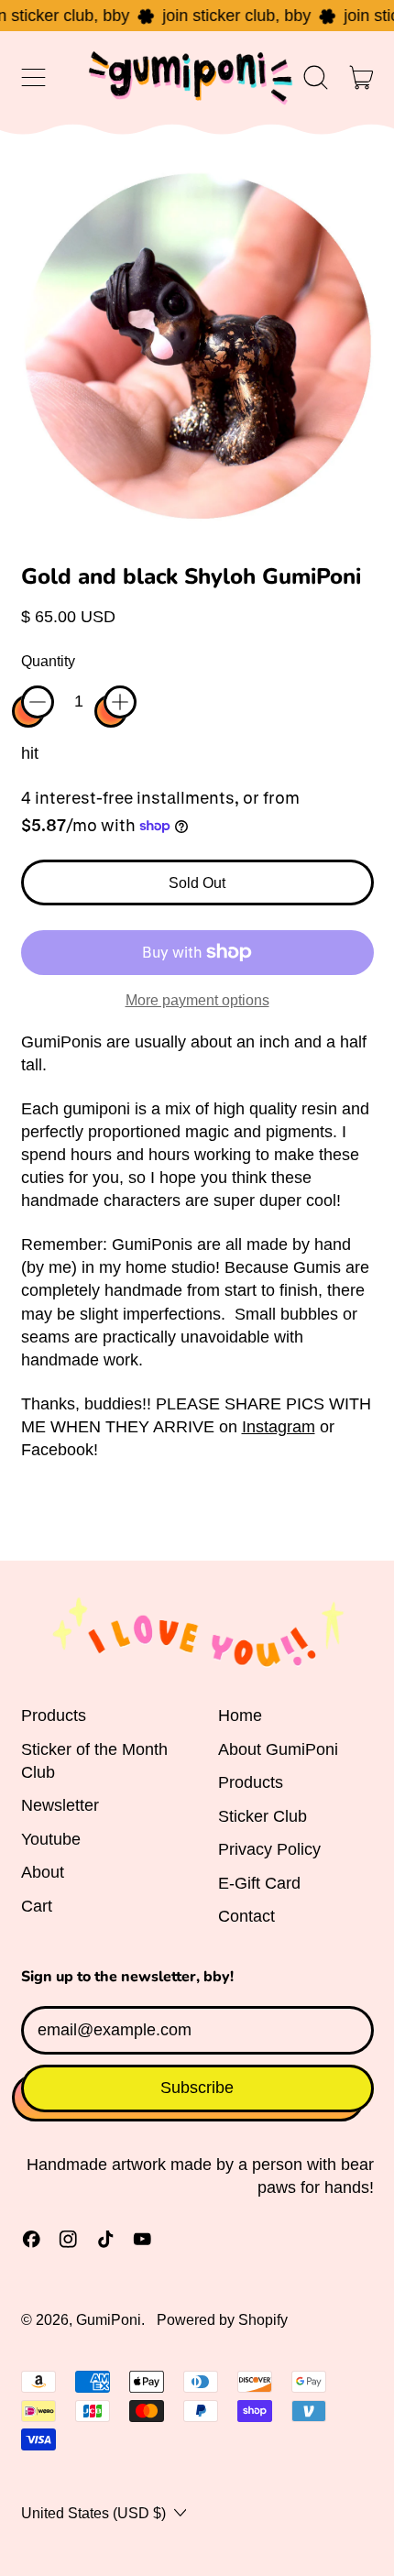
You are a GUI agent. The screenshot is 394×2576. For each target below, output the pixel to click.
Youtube (51, 1839)
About (43, 1872)
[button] (316, 78)
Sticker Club (263, 1816)
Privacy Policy (269, 1849)
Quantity (48, 661)
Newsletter (60, 1805)
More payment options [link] (197, 1000)
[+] (120, 702)
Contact (246, 1916)
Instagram (279, 1427)
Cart (37, 1906)
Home (240, 1716)
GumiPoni (109, 2319)
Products (54, 1716)
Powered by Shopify (222, 2319)
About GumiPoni (278, 1749)
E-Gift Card (259, 1883)
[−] (38, 702)
